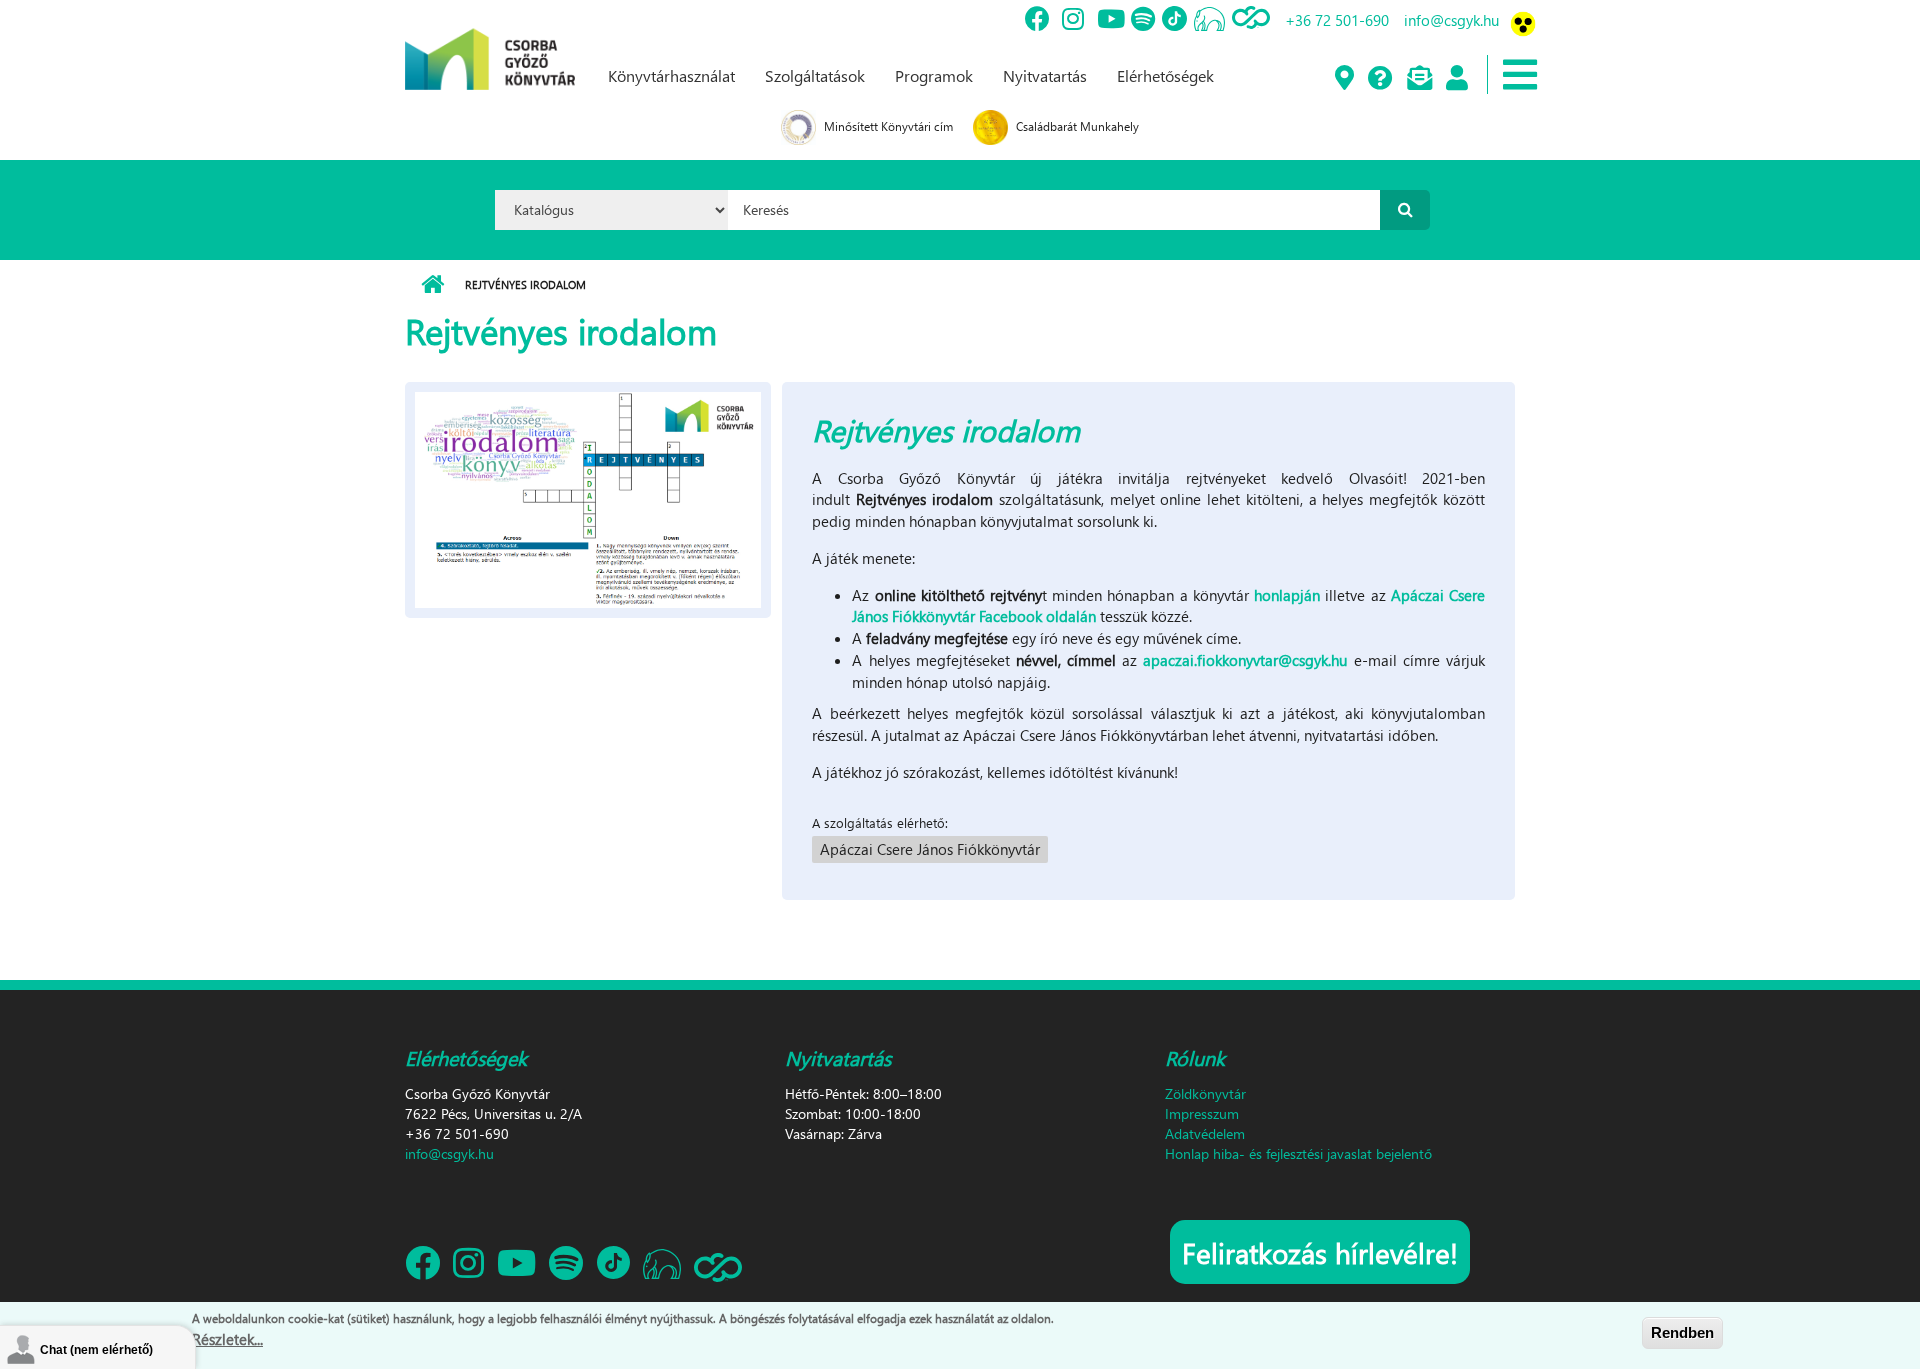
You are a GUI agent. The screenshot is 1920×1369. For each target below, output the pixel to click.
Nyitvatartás (1045, 75)
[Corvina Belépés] (1456, 79)
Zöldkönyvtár (1205, 1093)
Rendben (1682, 1332)
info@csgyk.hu (1451, 20)
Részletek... (227, 1338)
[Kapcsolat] (1418, 79)
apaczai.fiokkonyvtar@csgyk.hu (1245, 660)
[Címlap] (490, 43)
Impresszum (1202, 1113)
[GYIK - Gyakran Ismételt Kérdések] (1379, 79)
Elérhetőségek (1165, 75)
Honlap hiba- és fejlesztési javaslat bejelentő (1298, 1153)
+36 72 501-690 (1337, 20)
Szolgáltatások (815, 75)
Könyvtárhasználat (671, 75)
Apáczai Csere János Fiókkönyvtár (930, 849)
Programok (934, 75)
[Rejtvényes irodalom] (588, 497)
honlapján (1287, 595)
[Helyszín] (1343, 79)
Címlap (432, 285)
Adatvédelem (1205, 1133)
